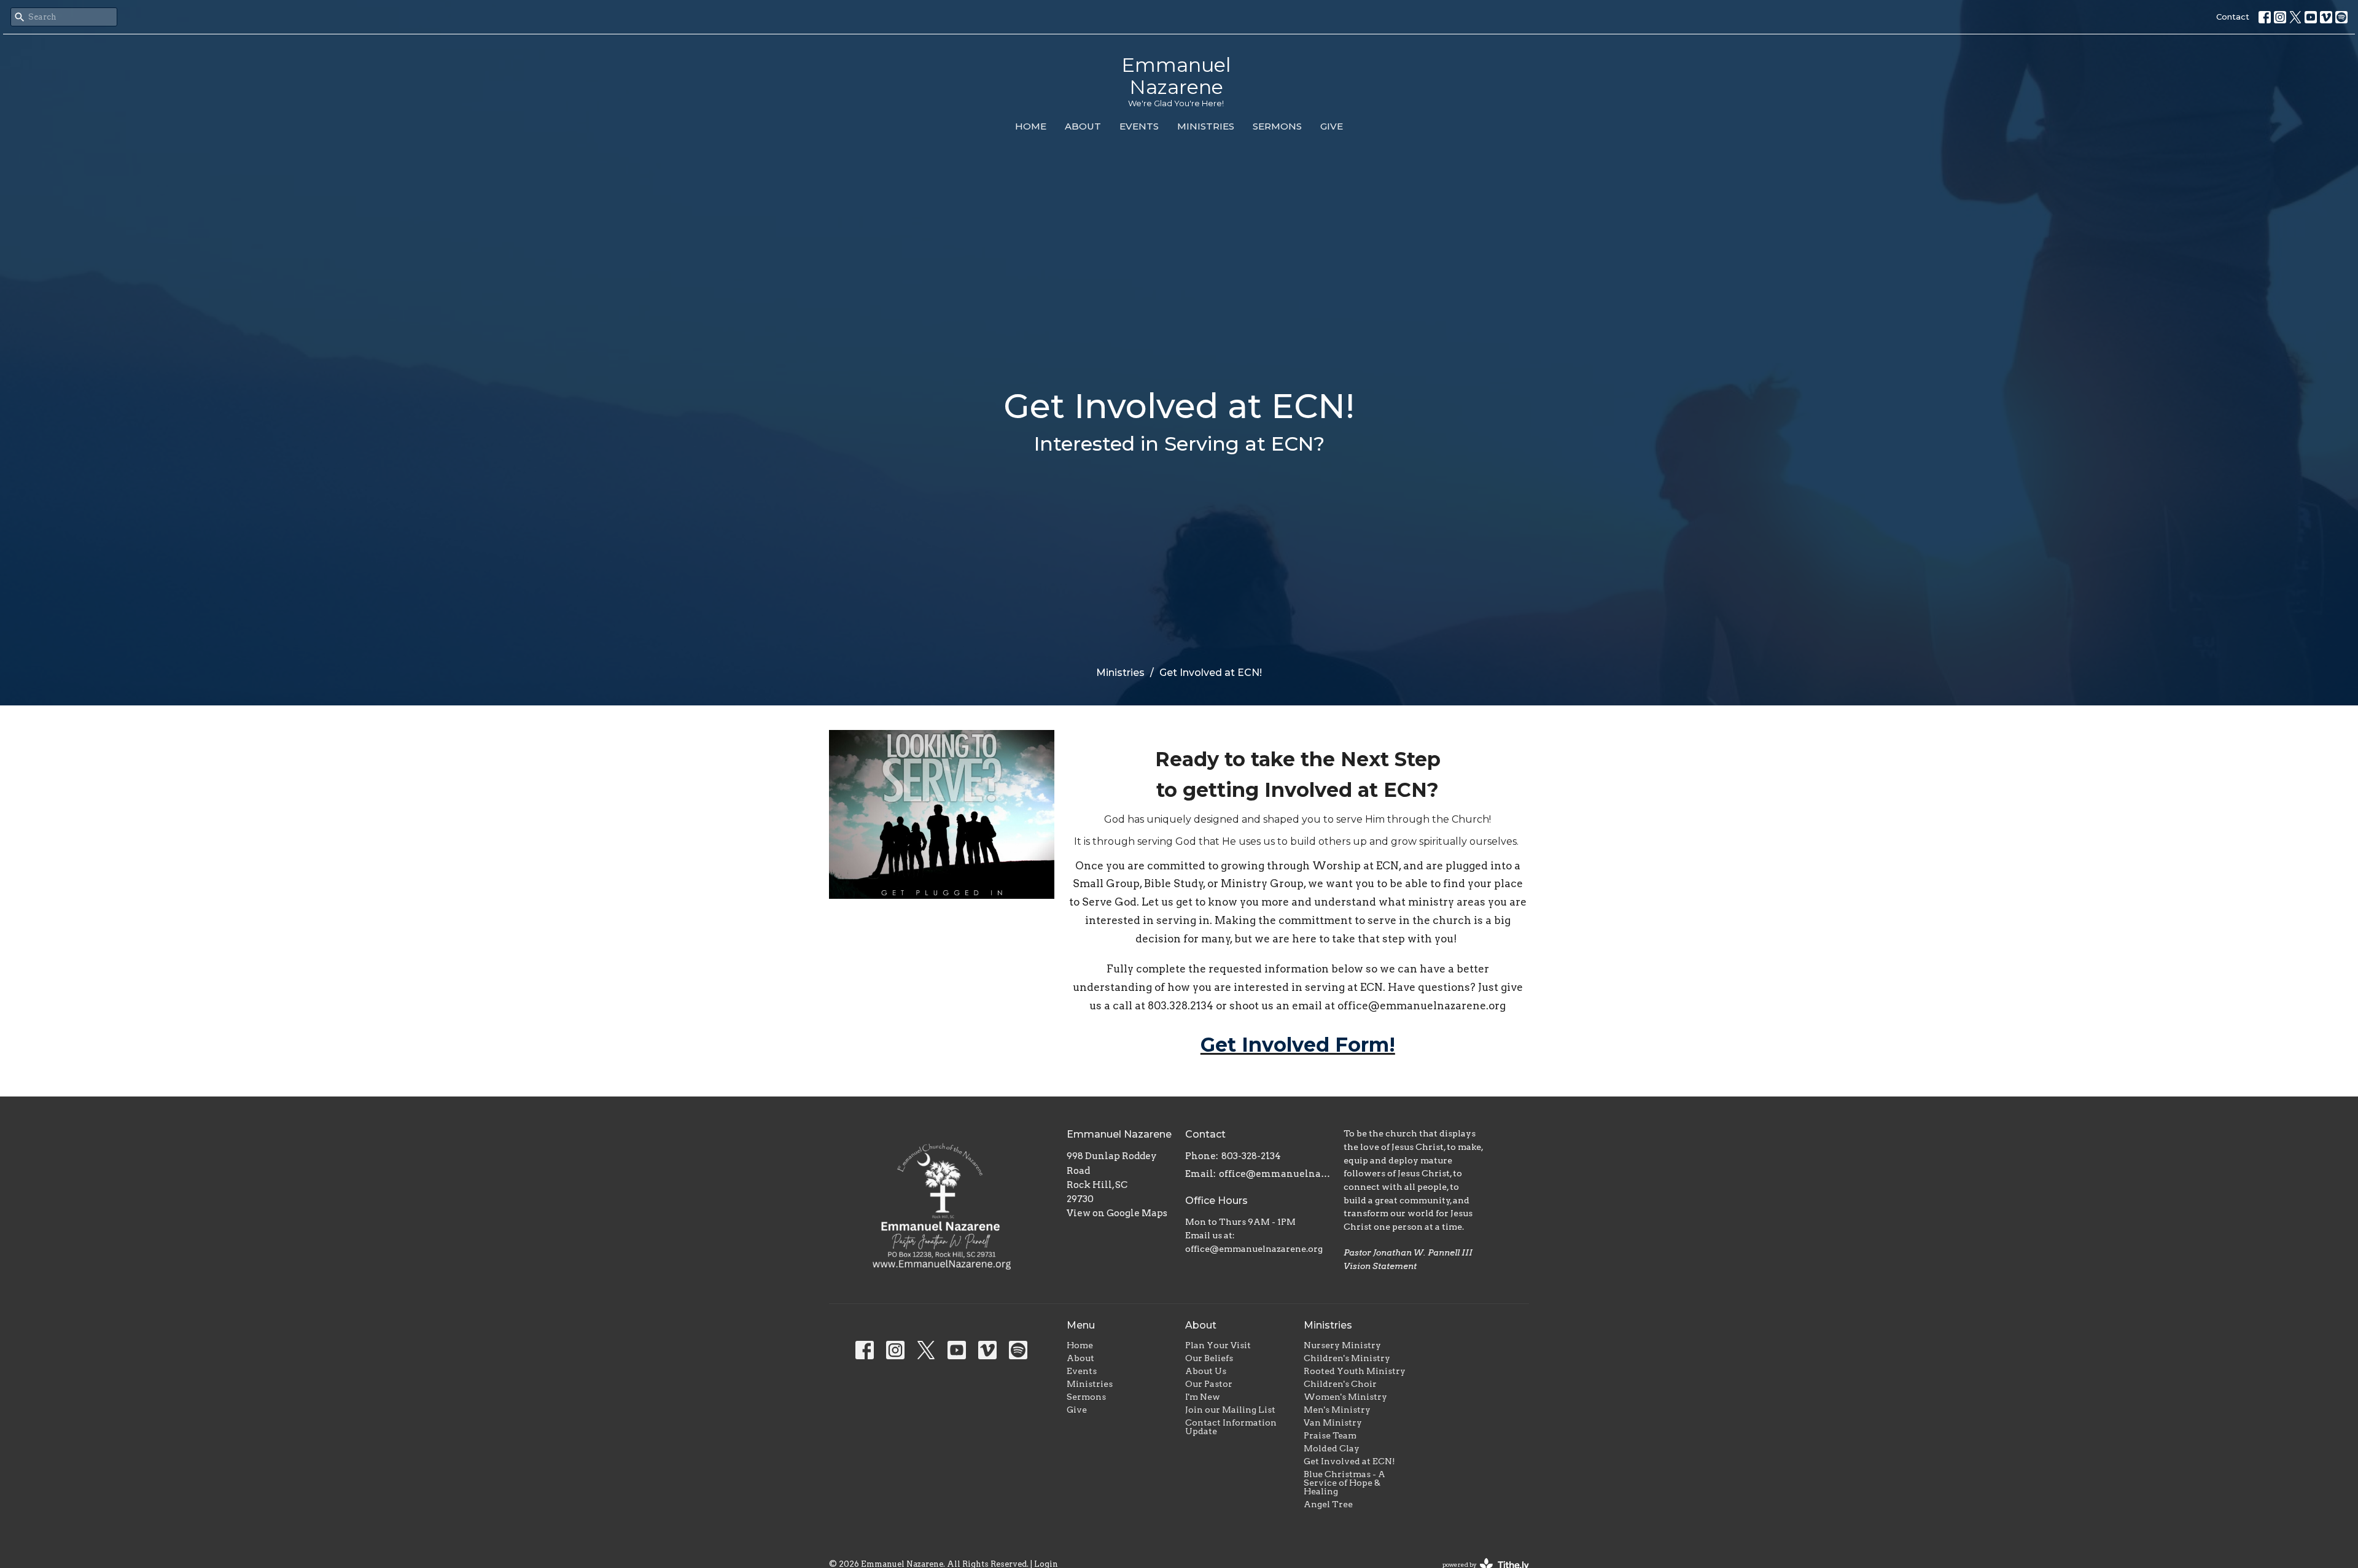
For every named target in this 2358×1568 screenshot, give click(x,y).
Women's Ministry (1345, 1397)
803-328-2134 (1251, 1156)
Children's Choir (1340, 1384)
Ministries (1206, 126)
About (1083, 126)
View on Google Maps (1117, 1213)
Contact (2233, 17)
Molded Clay (1332, 1448)
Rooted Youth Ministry (1355, 1371)
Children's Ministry (1347, 1358)
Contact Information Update (1231, 1427)
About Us (1206, 1371)
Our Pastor (1209, 1384)
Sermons (1277, 126)
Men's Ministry (1337, 1410)
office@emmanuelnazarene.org (1275, 1174)
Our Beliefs (1209, 1358)
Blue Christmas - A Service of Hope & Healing (1344, 1483)
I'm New (1203, 1397)
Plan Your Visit (1218, 1345)
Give (1332, 126)
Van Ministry (1333, 1422)
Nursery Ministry (1342, 1345)
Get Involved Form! (1298, 1045)
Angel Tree (1328, 1504)
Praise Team (1330, 1435)
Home (1031, 126)
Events (1139, 126)
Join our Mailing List (1230, 1410)
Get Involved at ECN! (1349, 1461)
